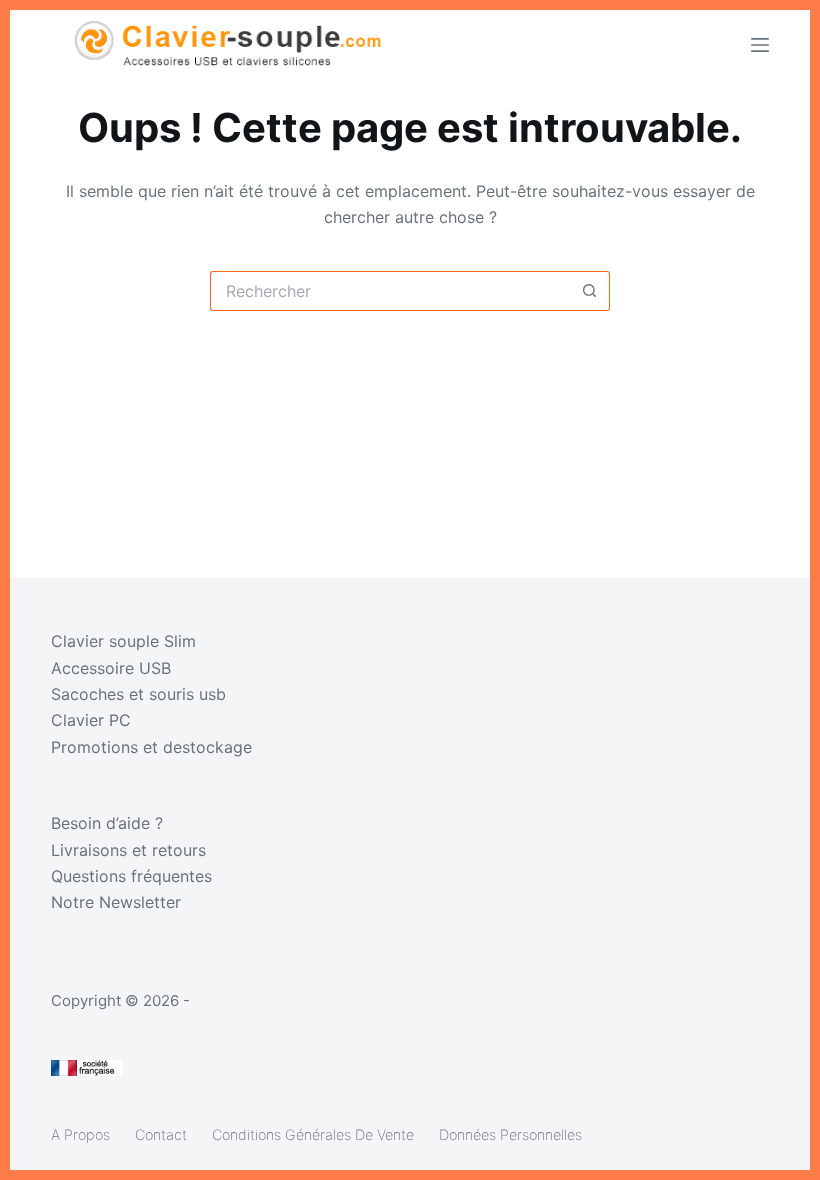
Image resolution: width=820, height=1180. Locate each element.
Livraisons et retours (128, 850)
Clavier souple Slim (123, 641)
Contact (161, 1134)
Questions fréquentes (131, 876)
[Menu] (760, 45)
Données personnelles (510, 1134)
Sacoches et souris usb (138, 694)
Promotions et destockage (151, 747)
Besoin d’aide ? (107, 823)
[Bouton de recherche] (590, 291)
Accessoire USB (111, 668)
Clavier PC (91, 720)
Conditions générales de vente (313, 1134)
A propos (80, 1134)
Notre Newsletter (116, 902)
